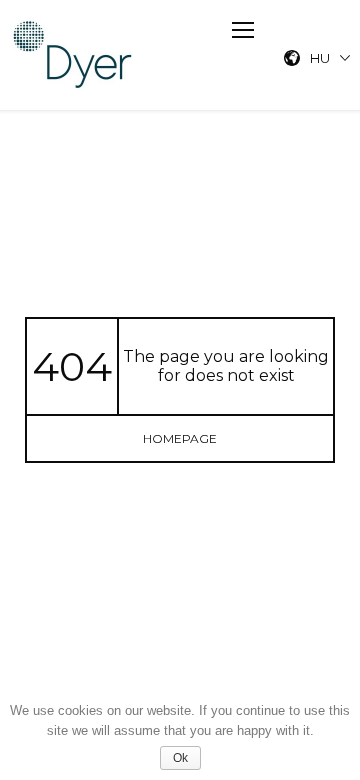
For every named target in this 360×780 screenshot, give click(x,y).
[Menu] (243, 30)
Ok (180, 758)
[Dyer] (73, 55)
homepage (180, 438)
